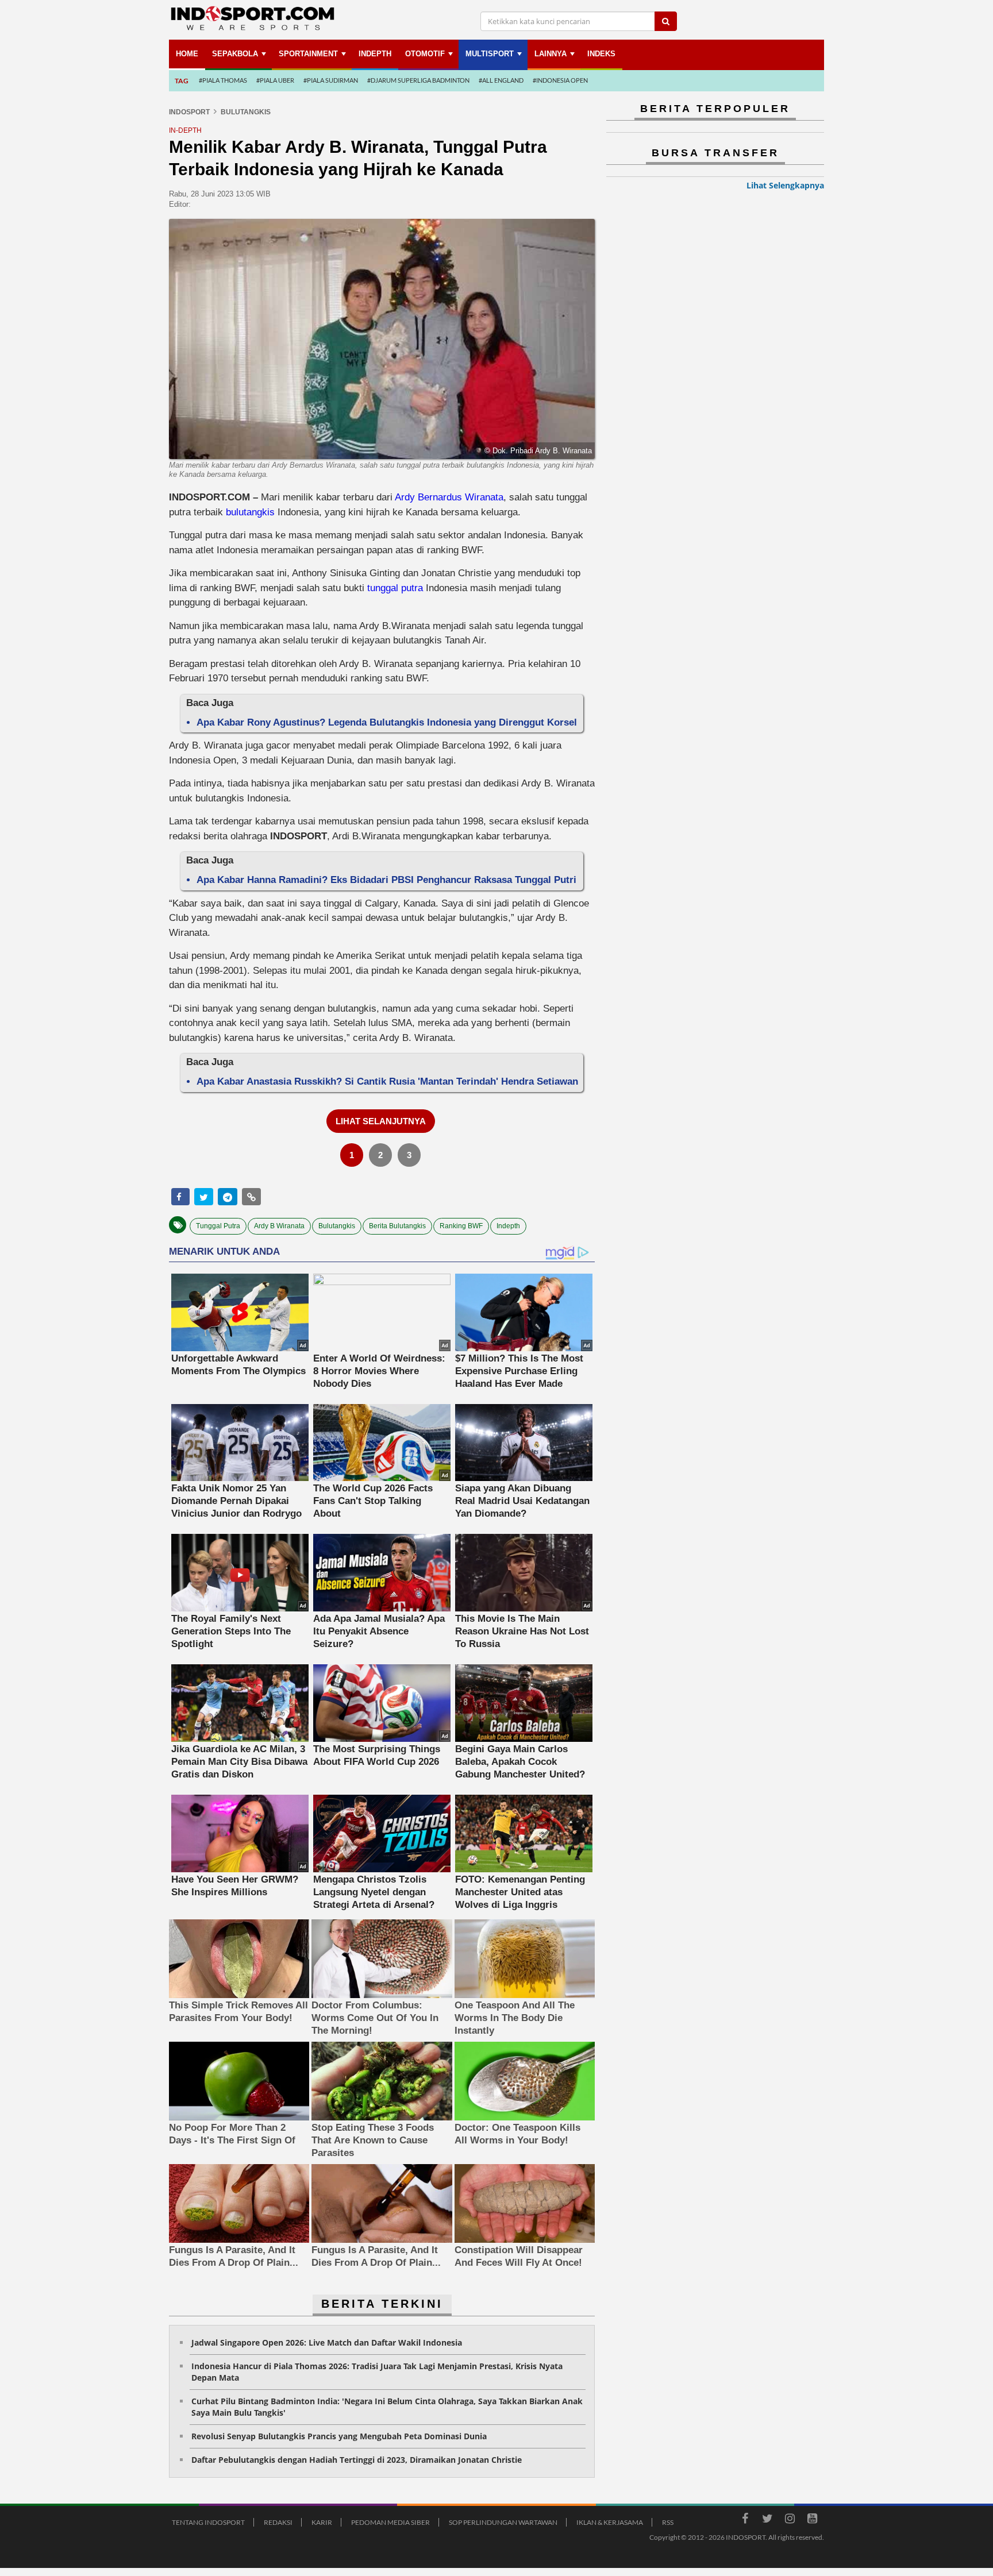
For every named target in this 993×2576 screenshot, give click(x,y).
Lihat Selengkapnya (785, 185)
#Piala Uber (275, 80)
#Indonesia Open (560, 80)
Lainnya (551, 54)
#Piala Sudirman (331, 80)
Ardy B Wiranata (279, 1226)
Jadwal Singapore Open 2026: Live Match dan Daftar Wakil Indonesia (327, 2342)
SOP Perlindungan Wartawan (503, 2522)
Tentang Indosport (208, 2522)
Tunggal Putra (218, 1226)
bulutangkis (250, 512)
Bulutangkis (337, 1226)
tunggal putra (395, 588)
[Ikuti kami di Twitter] (767, 2520)
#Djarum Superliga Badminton (418, 80)
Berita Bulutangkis (397, 1226)
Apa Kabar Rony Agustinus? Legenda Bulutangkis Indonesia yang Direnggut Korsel (387, 722)
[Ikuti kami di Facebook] (745, 2520)
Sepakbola (235, 54)
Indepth (508, 1226)
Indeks (601, 54)
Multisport (490, 54)
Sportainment (308, 54)
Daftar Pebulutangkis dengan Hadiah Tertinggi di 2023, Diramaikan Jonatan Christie (357, 2460)
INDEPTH (375, 54)
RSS (668, 2522)
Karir (322, 2522)
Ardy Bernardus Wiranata (449, 497)
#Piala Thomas (223, 80)
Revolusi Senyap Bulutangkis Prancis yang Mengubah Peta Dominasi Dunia (339, 2436)
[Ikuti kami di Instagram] (790, 2520)
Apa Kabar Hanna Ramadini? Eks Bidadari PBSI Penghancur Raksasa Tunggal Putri (386, 880)
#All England (501, 80)
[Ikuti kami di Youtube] (812, 2520)
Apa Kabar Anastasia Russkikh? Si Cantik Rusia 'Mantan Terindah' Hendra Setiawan (387, 1081)
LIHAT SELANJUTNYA (381, 1121)
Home (187, 54)
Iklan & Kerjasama (610, 2522)
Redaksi (278, 2522)
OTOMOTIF (425, 54)
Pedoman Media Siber (390, 2522)
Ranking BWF (461, 1226)
